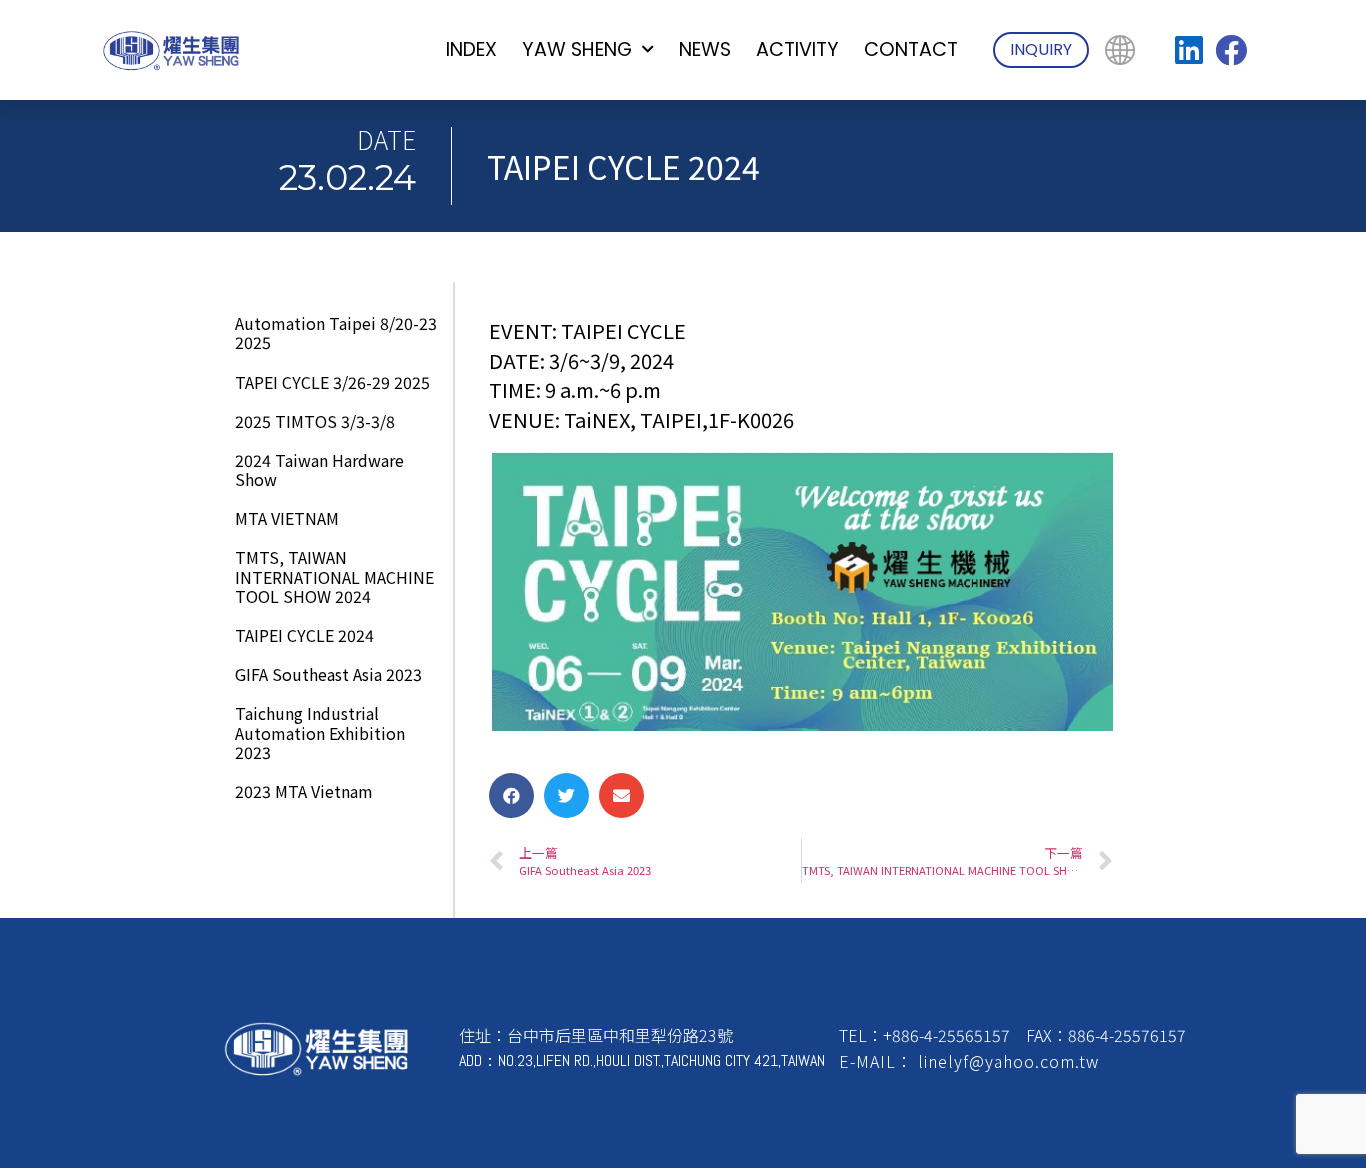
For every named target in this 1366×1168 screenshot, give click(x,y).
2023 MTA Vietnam (304, 791)
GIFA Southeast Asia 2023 (328, 674)
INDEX (471, 49)
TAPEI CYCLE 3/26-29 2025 (332, 382)
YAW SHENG (577, 49)
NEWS (705, 49)
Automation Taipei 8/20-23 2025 (336, 332)
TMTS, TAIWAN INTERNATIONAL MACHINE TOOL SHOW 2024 (334, 576)
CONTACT (911, 49)
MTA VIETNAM (287, 518)
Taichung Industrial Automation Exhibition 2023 (320, 732)
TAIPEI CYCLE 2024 (304, 635)
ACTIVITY (797, 49)
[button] (511, 795)
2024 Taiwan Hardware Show (319, 469)
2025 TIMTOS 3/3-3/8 (315, 421)
